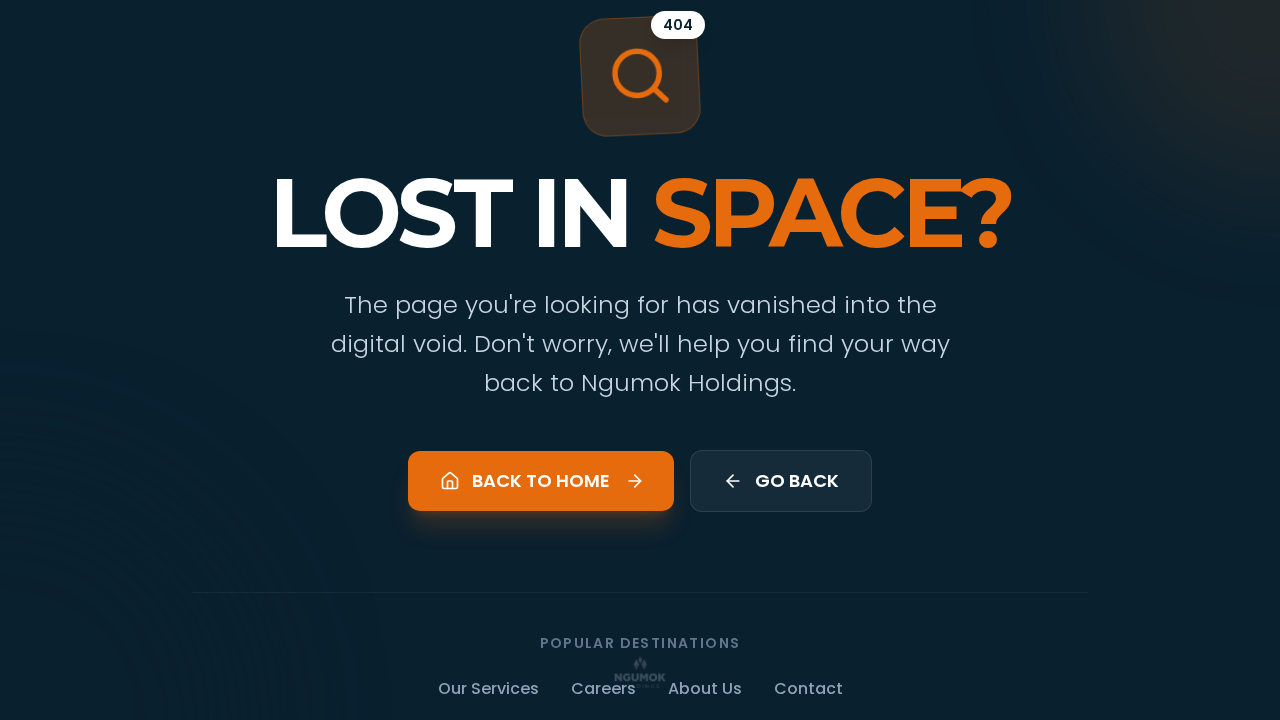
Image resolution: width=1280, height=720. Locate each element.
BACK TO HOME (541, 480)
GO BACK (797, 480)
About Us (705, 688)
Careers (603, 688)
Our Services (488, 688)
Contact (808, 688)
